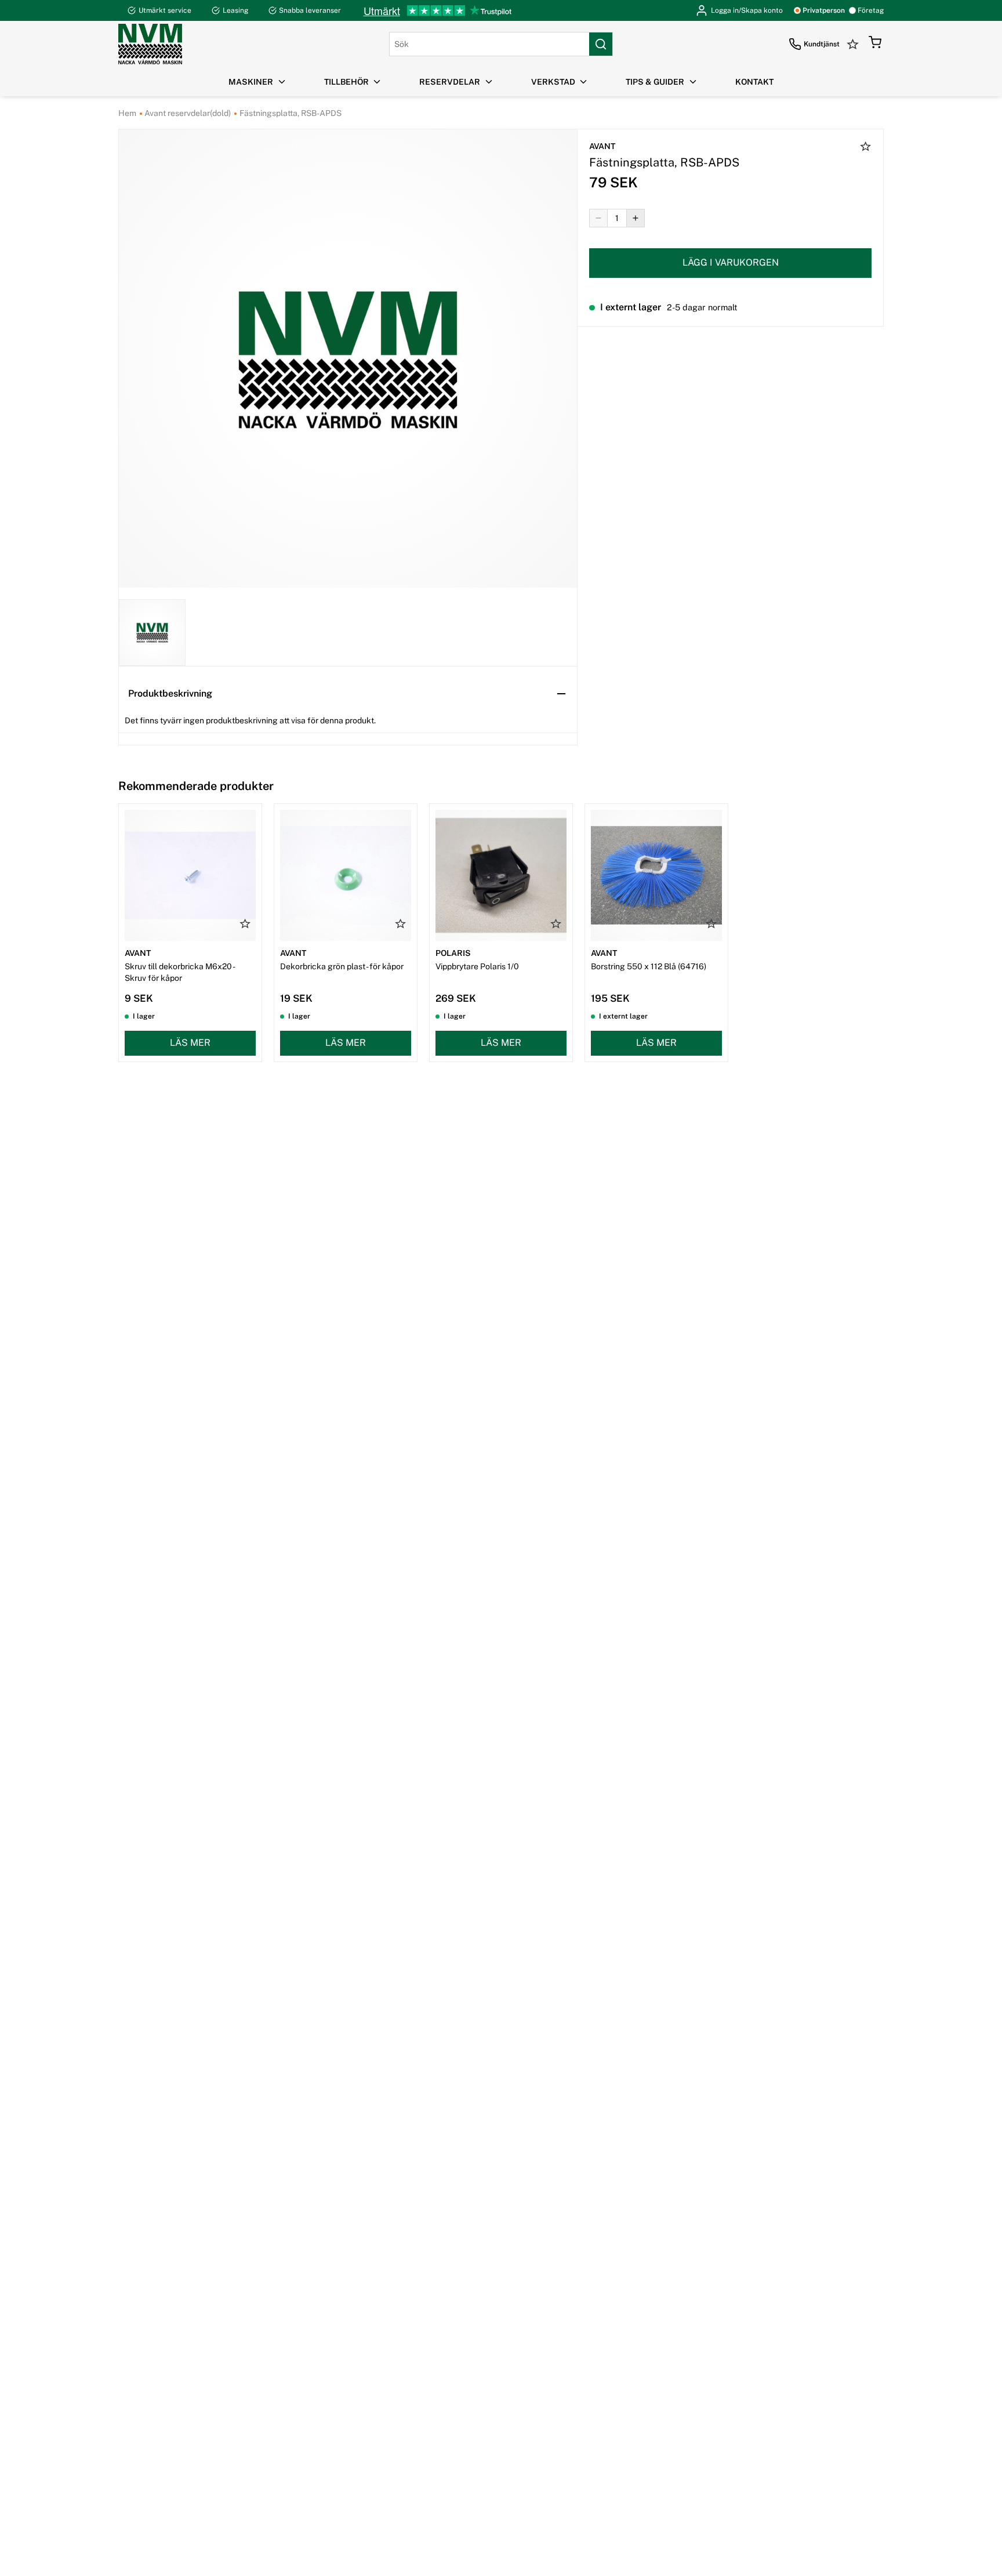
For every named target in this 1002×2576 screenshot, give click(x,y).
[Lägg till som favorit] (866, 148)
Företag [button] (871, 10)
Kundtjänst (822, 44)
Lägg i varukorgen (731, 262)
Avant (602, 146)
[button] (875, 44)
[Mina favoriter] (854, 44)
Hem (127, 113)
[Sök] (601, 44)
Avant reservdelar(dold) (187, 113)
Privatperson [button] (824, 10)
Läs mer (190, 1043)
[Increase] (636, 218)
